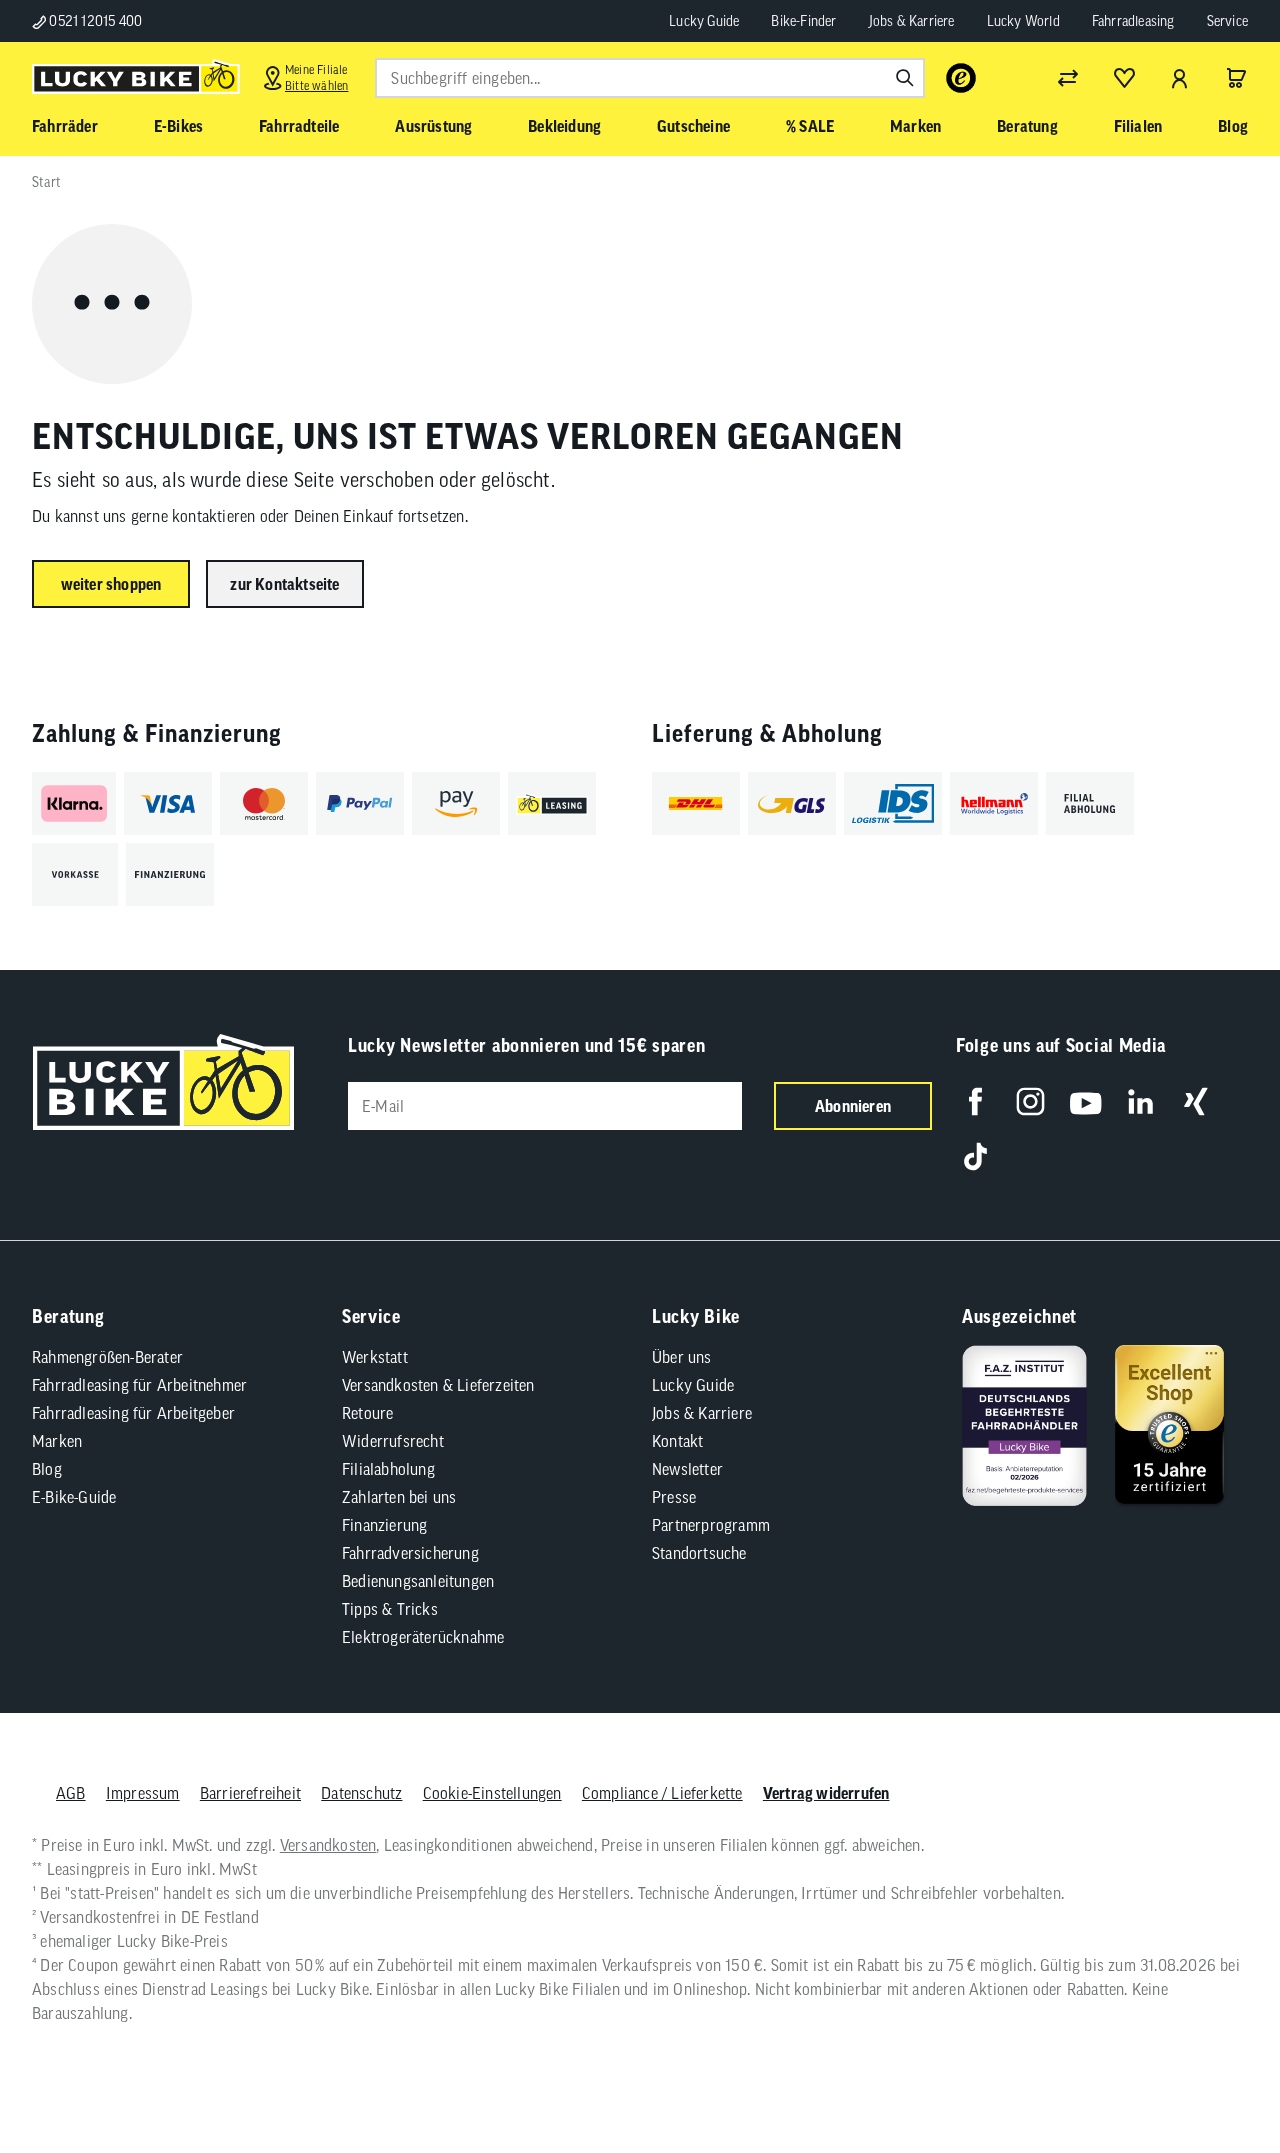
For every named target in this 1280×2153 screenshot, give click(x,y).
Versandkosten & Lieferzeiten (438, 1385)
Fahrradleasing (1133, 21)
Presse (674, 1497)
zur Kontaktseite (284, 584)
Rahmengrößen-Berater (107, 1357)
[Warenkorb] (1236, 78)
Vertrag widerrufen (826, 1793)
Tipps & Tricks (390, 1609)
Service (1227, 21)
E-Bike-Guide (74, 1497)
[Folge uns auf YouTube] (1085, 1101)
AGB (71, 1793)
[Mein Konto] (1180, 78)
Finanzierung (384, 1525)
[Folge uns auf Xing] (1195, 1101)
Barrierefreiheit (250, 1793)
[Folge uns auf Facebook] (975, 1101)
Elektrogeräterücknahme (423, 1637)
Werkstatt (375, 1357)
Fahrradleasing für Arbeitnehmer (139, 1385)
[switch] (1214, 2077)
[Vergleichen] (1068, 78)
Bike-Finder (803, 21)
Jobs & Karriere (912, 21)
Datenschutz (361, 1793)
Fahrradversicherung (410, 1553)
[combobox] (650, 78)
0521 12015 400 (94, 21)
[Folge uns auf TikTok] (975, 1156)
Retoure (367, 1413)
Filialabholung (388, 1469)
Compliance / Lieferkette (662, 1793)
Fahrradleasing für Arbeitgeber (133, 1413)
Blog (47, 1469)
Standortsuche (699, 1553)
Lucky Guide (704, 21)
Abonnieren (853, 1106)
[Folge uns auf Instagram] (1030, 1101)
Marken (57, 1441)
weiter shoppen (111, 584)
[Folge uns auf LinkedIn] (1140, 1101)
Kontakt (677, 1441)
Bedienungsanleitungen (418, 1581)
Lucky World (1023, 21)
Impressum (143, 1793)
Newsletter (687, 1469)
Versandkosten (328, 1845)
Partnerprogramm (711, 1525)
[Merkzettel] (1124, 78)
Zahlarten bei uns (399, 1497)
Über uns (682, 1357)
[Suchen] (905, 78)
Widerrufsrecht (393, 1441)
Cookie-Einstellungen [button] (492, 1793)
